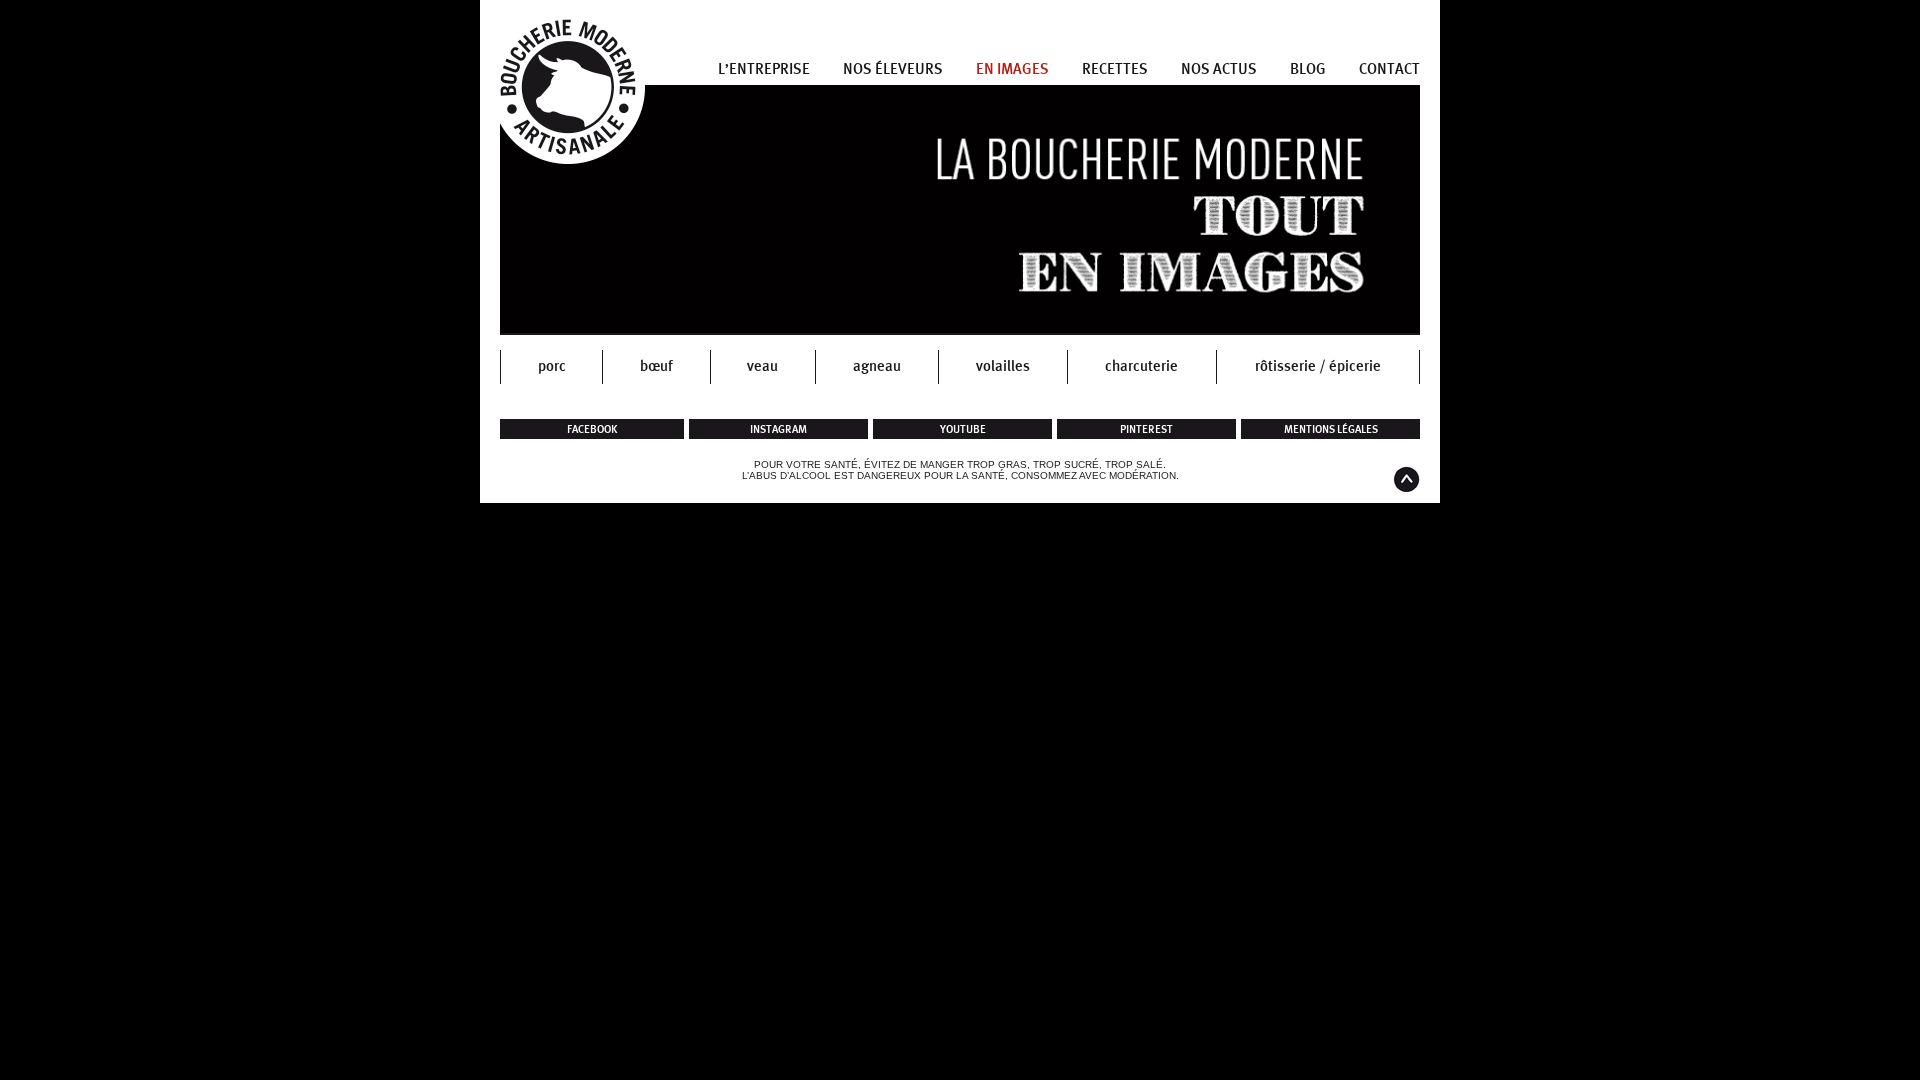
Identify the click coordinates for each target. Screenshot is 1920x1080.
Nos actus (1219, 69)
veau (762, 366)
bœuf (656, 366)
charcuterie (1141, 366)
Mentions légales (1331, 429)
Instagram (778, 429)
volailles (1003, 366)
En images (1012, 69)
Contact (1389, 69)
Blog (1308, 69)
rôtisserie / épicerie (1318, 366)
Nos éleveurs (893, 69)
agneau (877, 366)
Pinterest (1146, 429)
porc (552, 366)
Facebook (592, 429)
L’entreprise (764, 69)
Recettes (1115, 69)
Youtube (963, 429)
